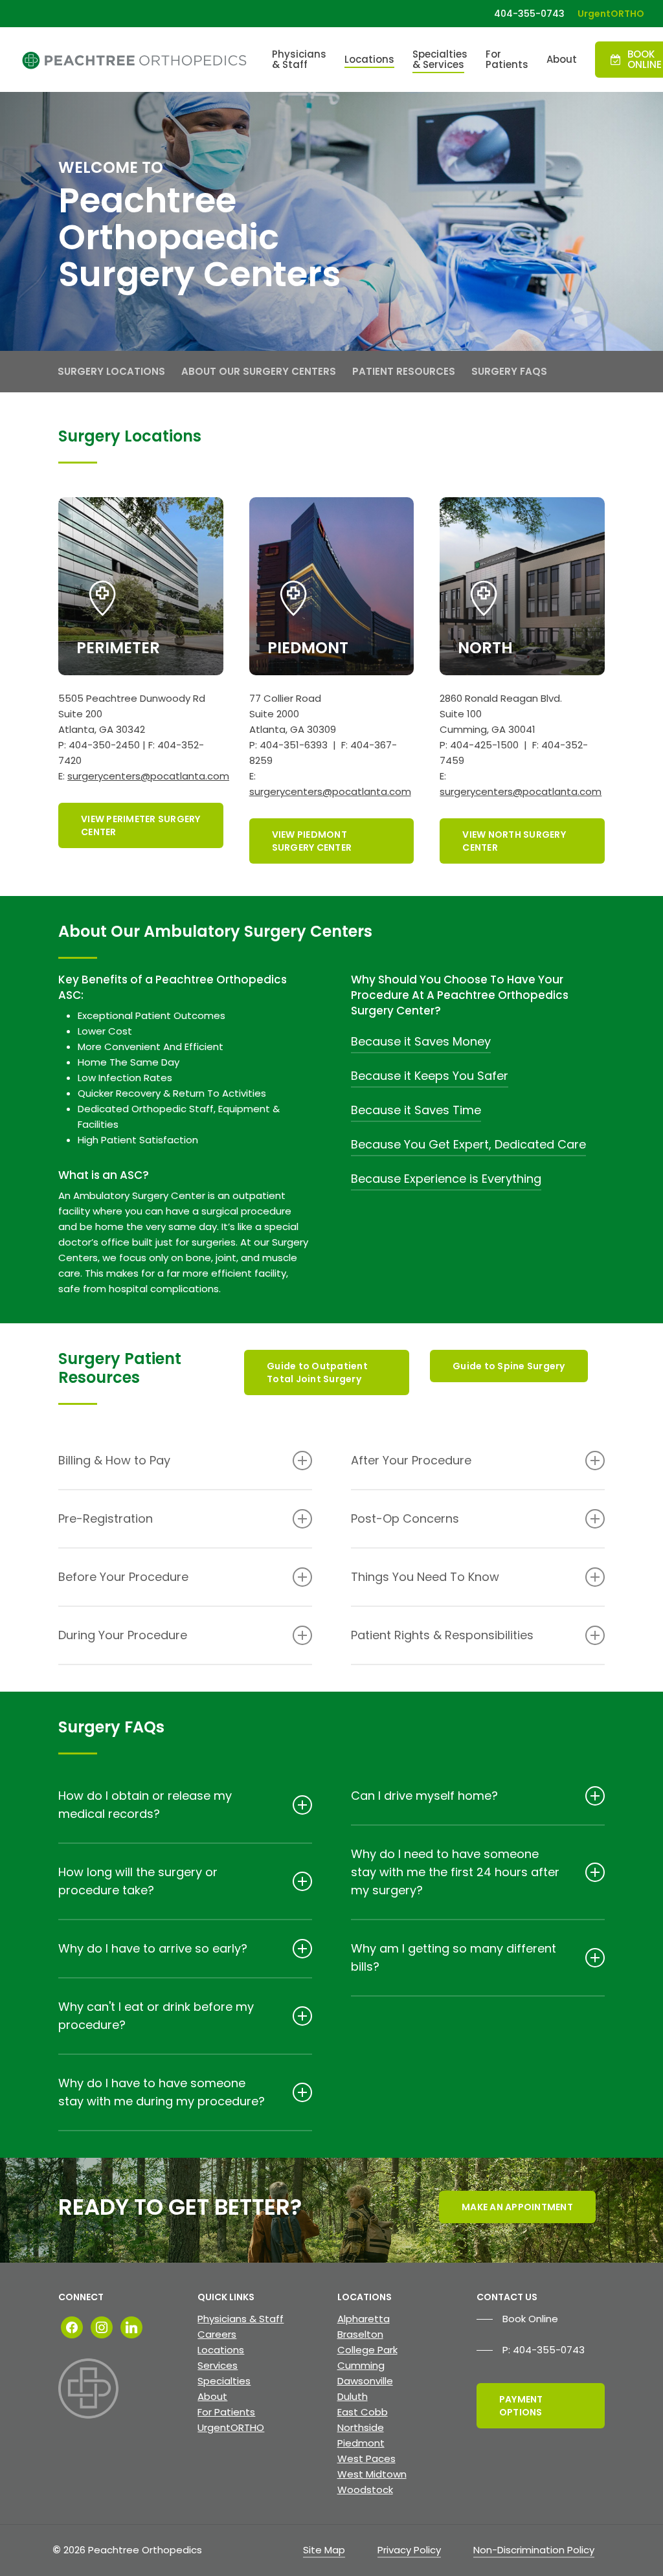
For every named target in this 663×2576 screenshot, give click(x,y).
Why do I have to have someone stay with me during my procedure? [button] (162, 2092)
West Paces (366, 2458)
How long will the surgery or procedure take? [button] (138, 1881)
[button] (141, 825)
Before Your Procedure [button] (123, 1577)
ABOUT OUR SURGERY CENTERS (259, 371)
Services (218, 2365)
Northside (361, 2427)
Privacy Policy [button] (409, 2550)
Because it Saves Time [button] (416, 1110)
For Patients (226, 2412)
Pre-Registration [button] (106, 1518)
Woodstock (365, 2490)
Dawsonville (365, 2381)
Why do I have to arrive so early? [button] (153, 1948)
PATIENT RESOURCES (404, 371)
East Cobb (363, 2412)
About (212, 2396)
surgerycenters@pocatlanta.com (148, 776)
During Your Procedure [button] (123, 1635)
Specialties (224, 2381)
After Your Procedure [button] (411, 1460)
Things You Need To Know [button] (425, 1577)
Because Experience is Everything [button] (446, 1179)
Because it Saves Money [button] (421, 1041)
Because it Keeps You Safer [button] (430, 1076)
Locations (221, 2350)
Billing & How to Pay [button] (114, 1460)
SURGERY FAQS (509, 371)
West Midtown (372, 2474)
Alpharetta (364, 2319)
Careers (217, 2334)
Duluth (353, 2396)
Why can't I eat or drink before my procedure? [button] (156, 2016)
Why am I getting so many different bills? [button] (454, 1957)
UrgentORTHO (231, 2427)
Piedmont (361, 2443)
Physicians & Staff (241, 2319)
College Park (367, 2350)
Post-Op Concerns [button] (405, 1518)
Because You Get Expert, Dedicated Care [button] (468, 1144)
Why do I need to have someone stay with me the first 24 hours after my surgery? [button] (455, 1872)
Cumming (361, 2365)
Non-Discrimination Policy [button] (534, 2550)
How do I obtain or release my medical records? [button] (145, 1805)
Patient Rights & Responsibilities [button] (442, 1635)
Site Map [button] (324, 2550)
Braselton (360, 2334)
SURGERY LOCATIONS (111, 371)
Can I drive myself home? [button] (424, 1796)
